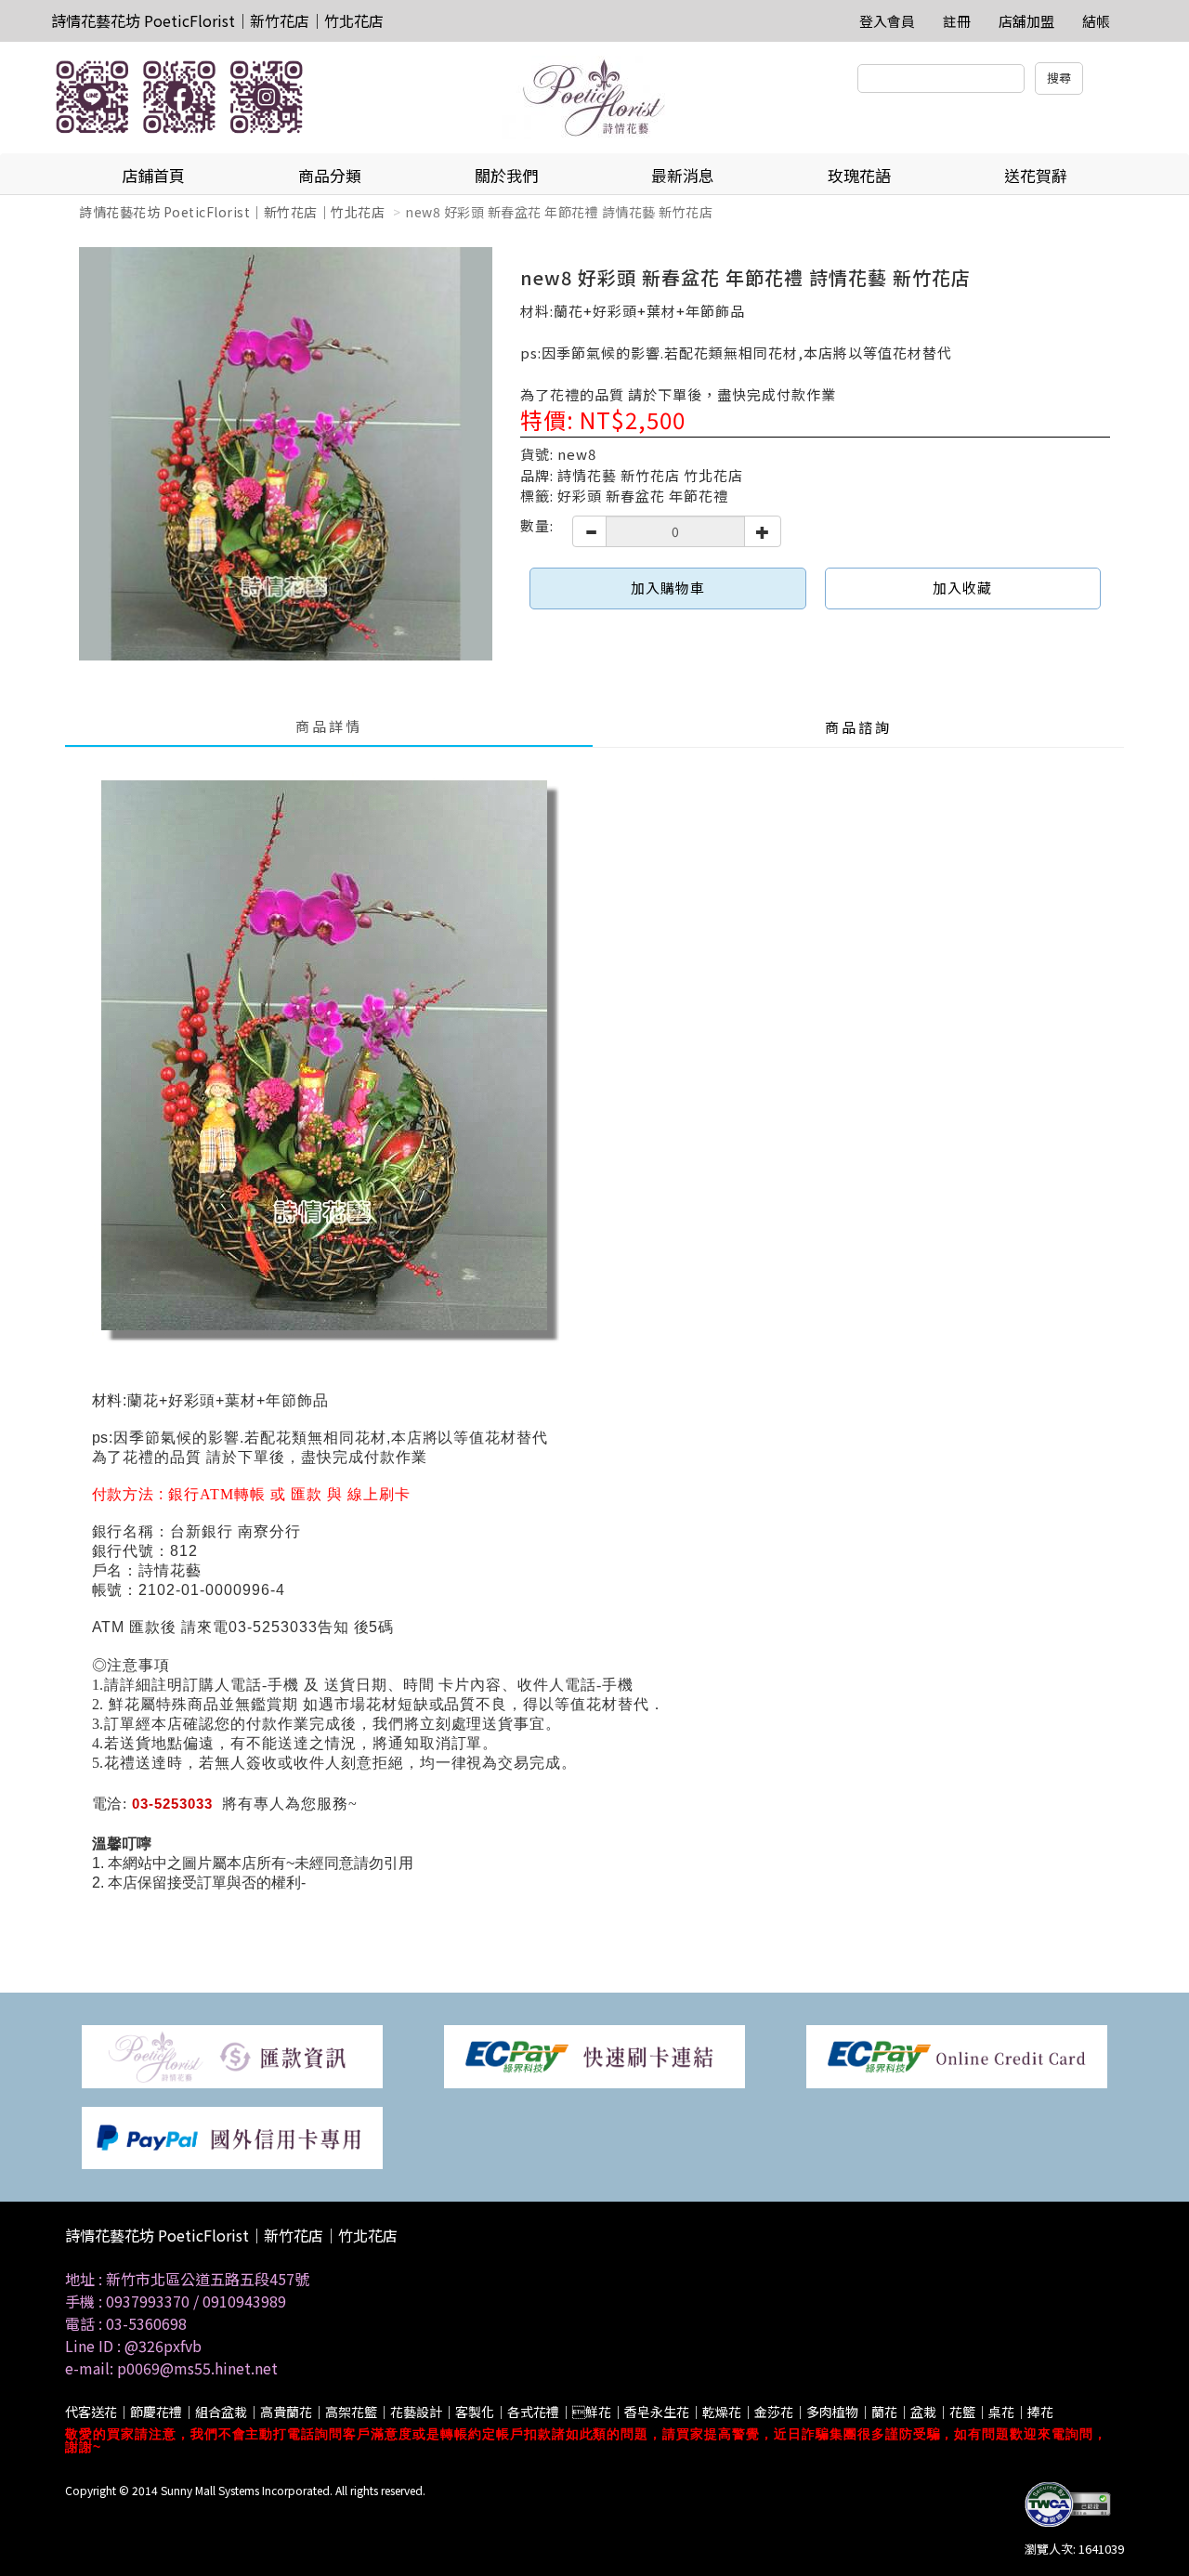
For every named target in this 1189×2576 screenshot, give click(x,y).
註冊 (957, 21)
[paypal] (232, 2136)
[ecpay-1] (957, 2055)
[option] (286, 454)
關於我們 (506, 175)
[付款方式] (232, 2055)
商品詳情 (329, 726)
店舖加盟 (1026, 21)
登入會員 (887, 21)
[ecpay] (594, 2055)
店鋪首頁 (153, 175)
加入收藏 (962, 588)
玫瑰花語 (859, 175)
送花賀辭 (1036, 175)
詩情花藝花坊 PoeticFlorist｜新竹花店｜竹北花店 (217, 20)
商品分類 (330, 175)
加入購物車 (668, 588)
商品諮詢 (858, 727)
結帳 (1096, 21)
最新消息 (683, 175)
